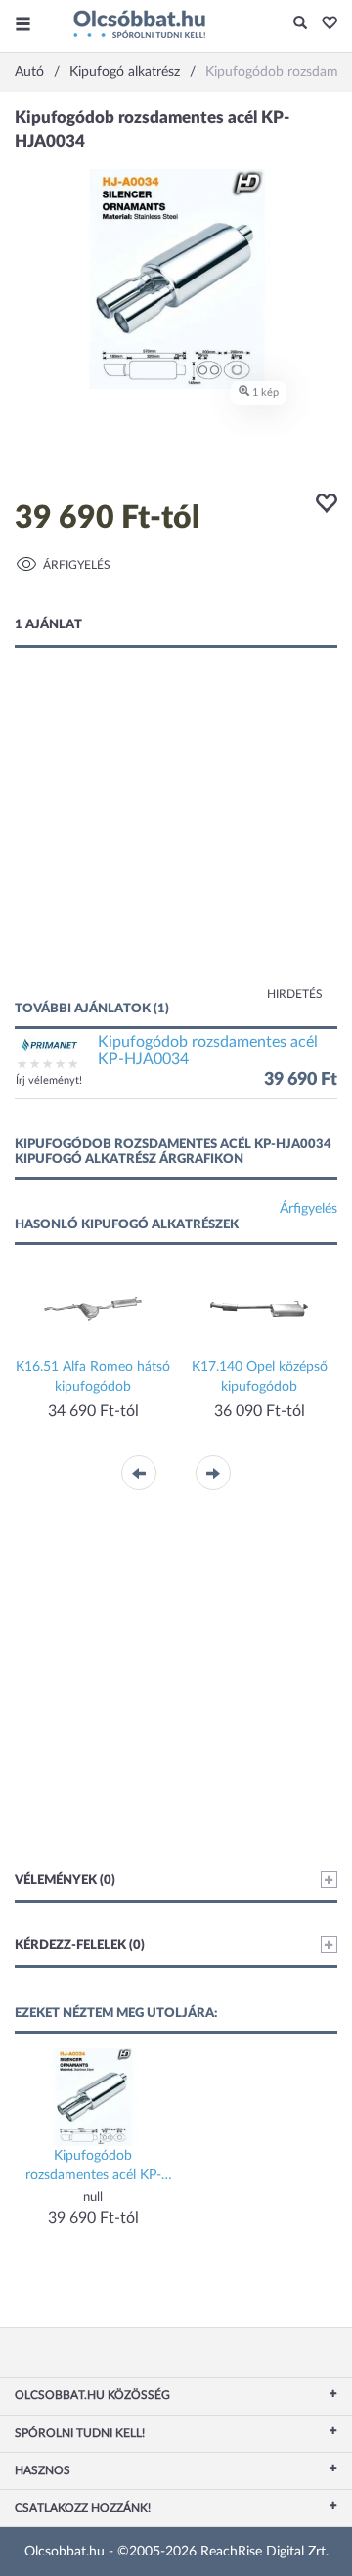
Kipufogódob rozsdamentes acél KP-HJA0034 (208, 1051)
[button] (324, 24)
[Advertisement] (176, 843)
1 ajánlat (48, 625)
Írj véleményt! (49, 1080)
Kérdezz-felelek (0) (80, 1945)
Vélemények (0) (65, 1881)
